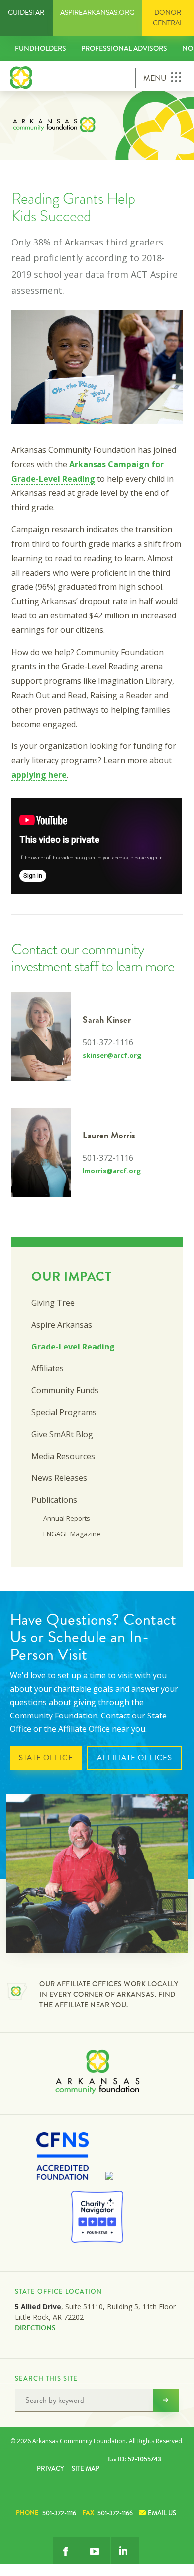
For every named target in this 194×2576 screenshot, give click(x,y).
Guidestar (26, 13)
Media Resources (63, 1456)
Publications (54, 1500)
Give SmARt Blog (62, 1434)
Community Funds (65, 1390)
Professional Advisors (124, 48)
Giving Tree (53, 1303)
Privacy (50, 2469)
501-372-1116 (46, 2513)
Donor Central (168, 18)
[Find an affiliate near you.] (17, 1993)
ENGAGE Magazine (72, 1534)
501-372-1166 (107, 2513)
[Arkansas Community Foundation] (21, 76)
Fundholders (41, 48)
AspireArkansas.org (97, 13)
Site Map (86, 2469)
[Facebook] (67, 2551)
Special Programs (64, 1412)
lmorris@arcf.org (112, 1171)
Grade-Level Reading (73, 1347)
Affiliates (48, 1368)
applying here (39, 775)
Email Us (162, 2513)
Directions (35, 2328)
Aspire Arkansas (62, 1325)
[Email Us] (125, 2551)
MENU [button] (155, 78)
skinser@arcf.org (112, 1055)
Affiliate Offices (135, 1758)
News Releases (59, 1478)
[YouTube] (96, 2551)
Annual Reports (67, 1518)
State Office (46, 1758)
